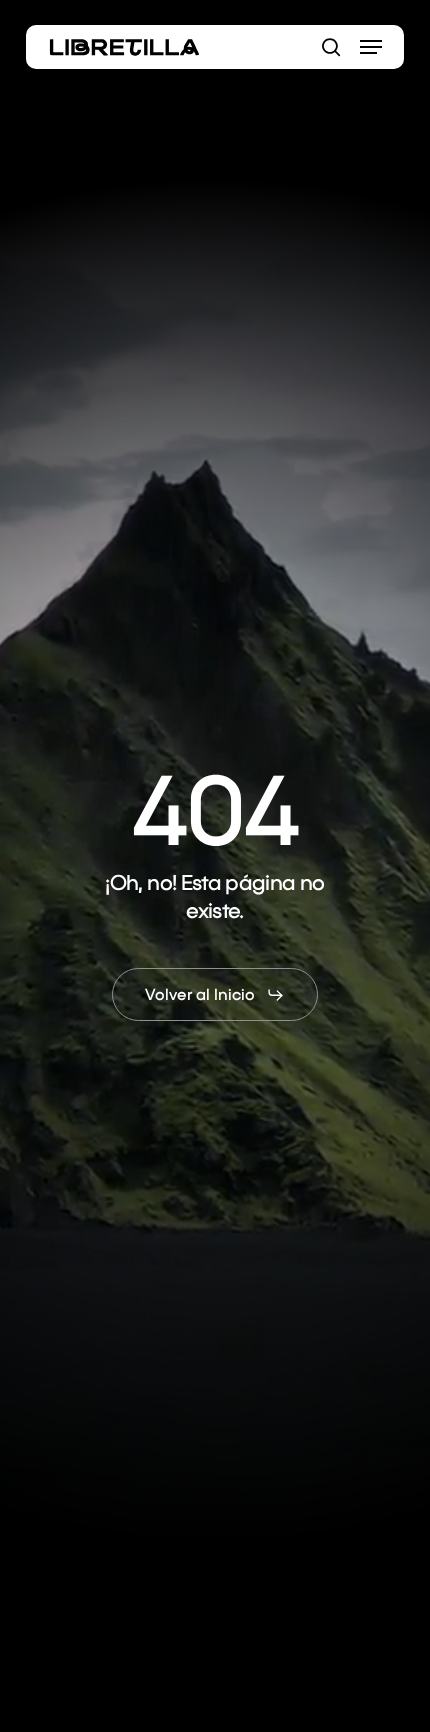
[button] (371, 47)
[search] (331, 47)
